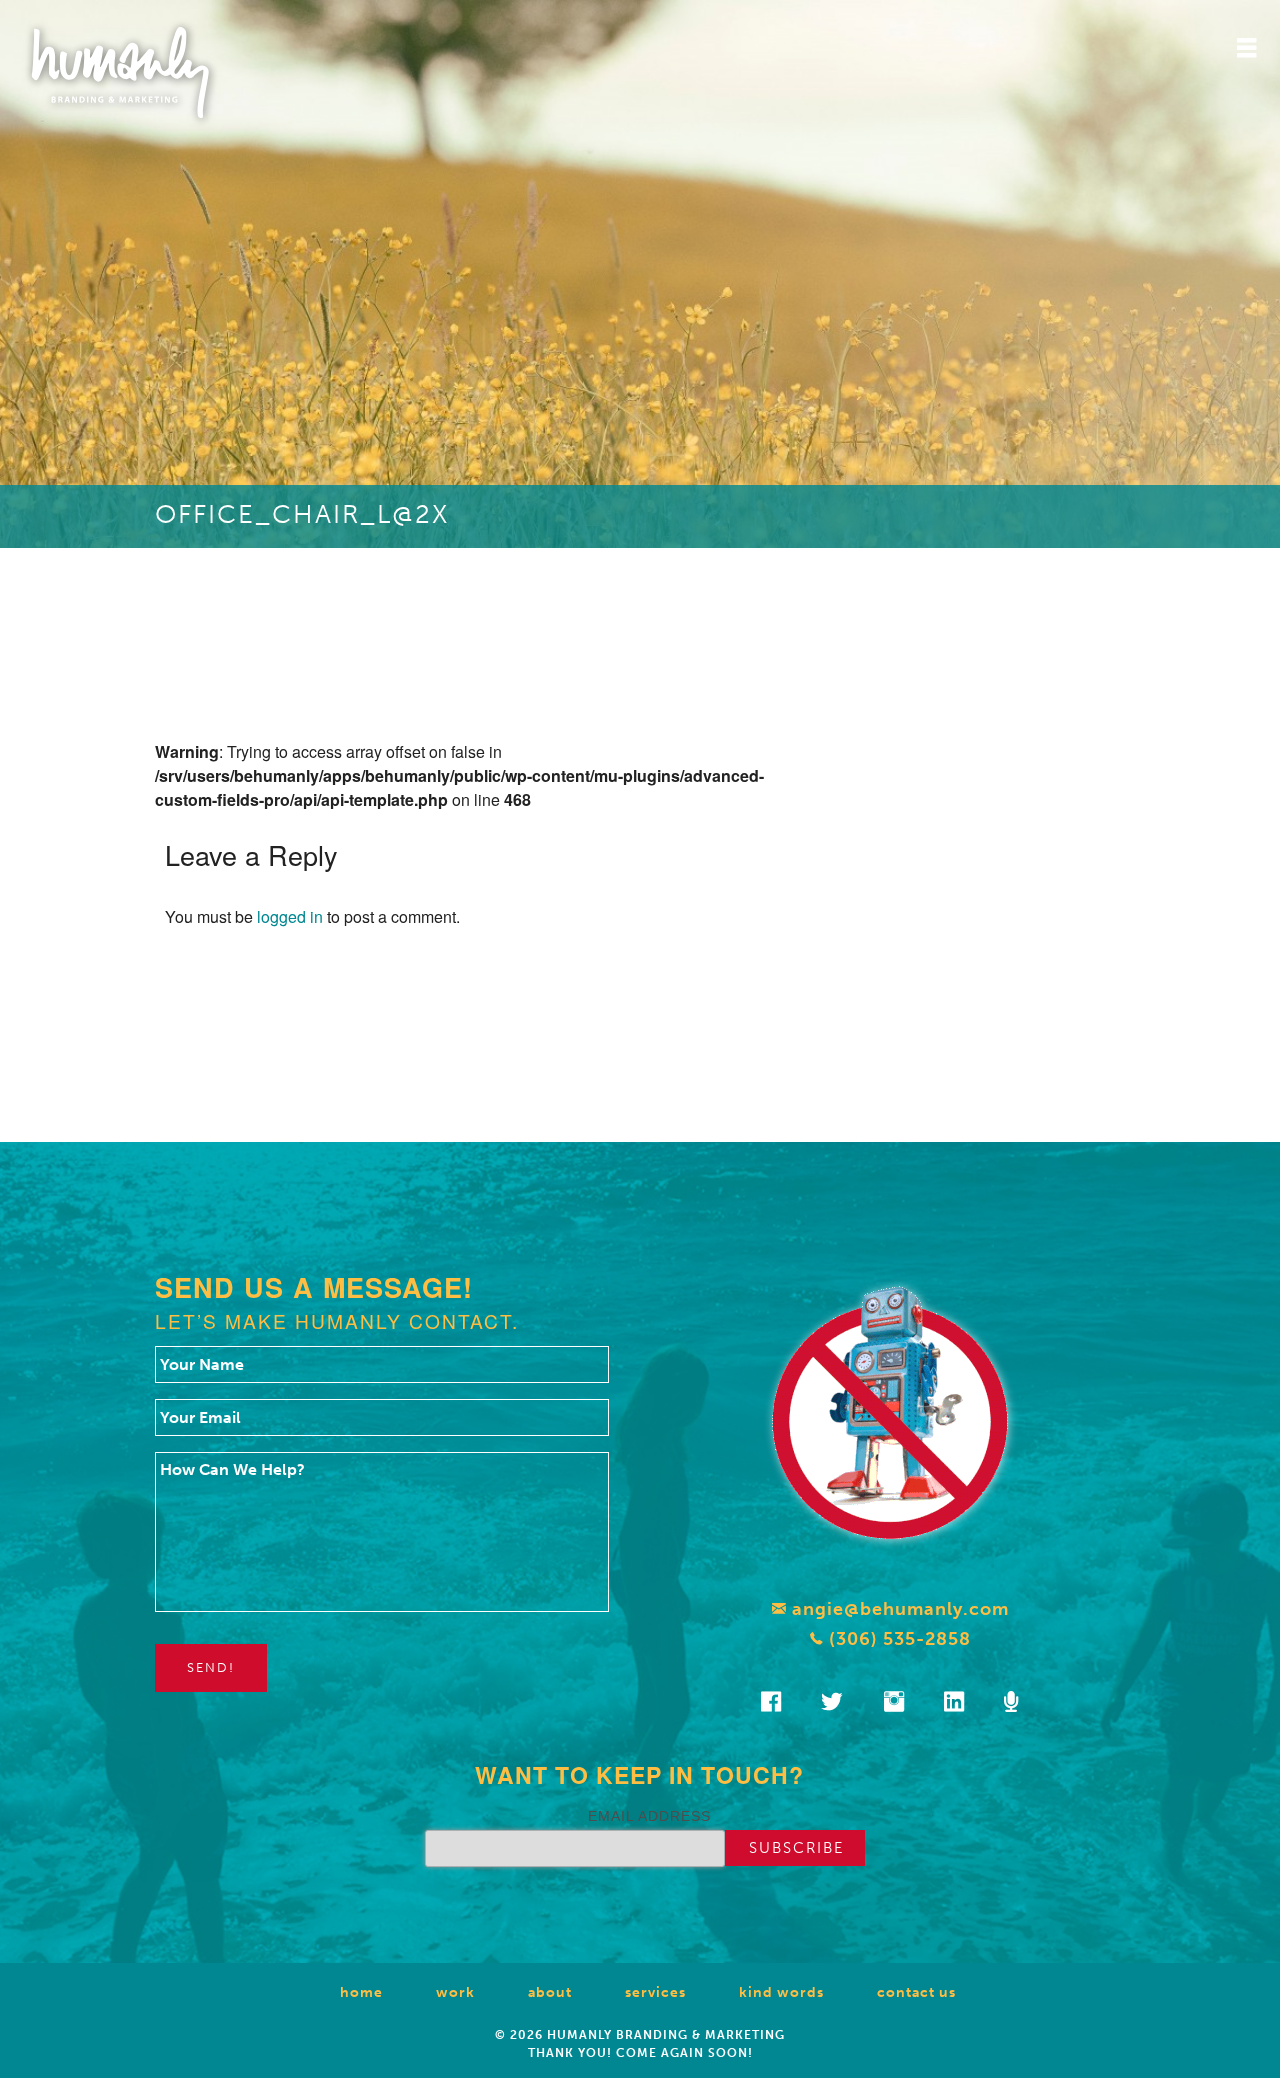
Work (455, 1992)
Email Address (649, 1816)
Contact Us (916, 1992)
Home (361, 1992)
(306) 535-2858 (897, 1639)
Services (655, 1992)
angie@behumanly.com (898, 1609)
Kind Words (781, 1992)
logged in (290, 916)
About (550, 1992)
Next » (550, 1061)
